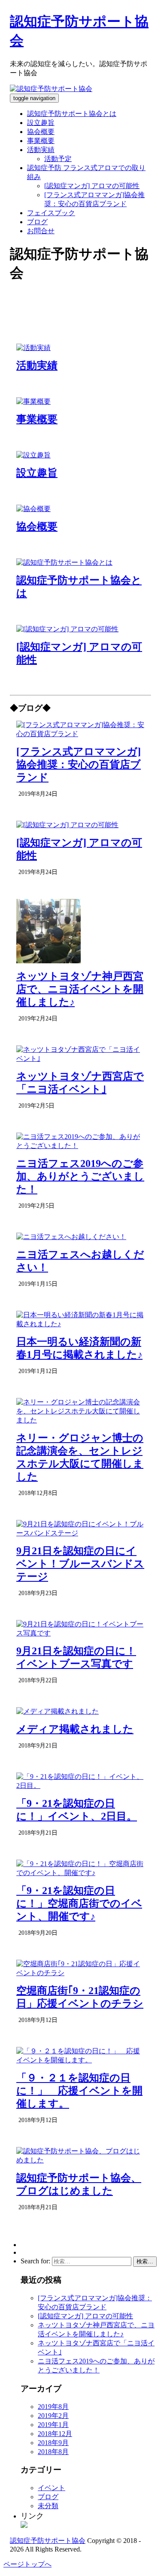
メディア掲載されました (75, 1729)
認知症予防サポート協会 (48, 2541)
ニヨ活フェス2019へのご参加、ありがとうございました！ (80, 1176)
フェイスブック (51, 213)
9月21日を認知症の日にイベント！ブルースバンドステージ (80, 1564)
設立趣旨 (41, 123)
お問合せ (41, 231)
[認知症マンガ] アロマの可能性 (92, 186)
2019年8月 (53, 2407)
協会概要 (41, 132)
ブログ (37, 222)
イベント (52, 2488)
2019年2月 (53, 2416)
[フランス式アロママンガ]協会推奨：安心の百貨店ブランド (79, 764)
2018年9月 (53, 2443)
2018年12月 (55, 2434)
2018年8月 (53, 2452)
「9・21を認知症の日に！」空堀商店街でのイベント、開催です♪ (79, 1903)
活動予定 (58, 159)
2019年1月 (53, 2425)
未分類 (48, 2506)
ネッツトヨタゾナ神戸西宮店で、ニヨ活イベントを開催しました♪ (80, 989)
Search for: (35, 2261)
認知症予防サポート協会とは (72, 114)
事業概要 (41, 141)
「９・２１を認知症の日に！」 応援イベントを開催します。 (79, 2091)
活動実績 (41, 150)
